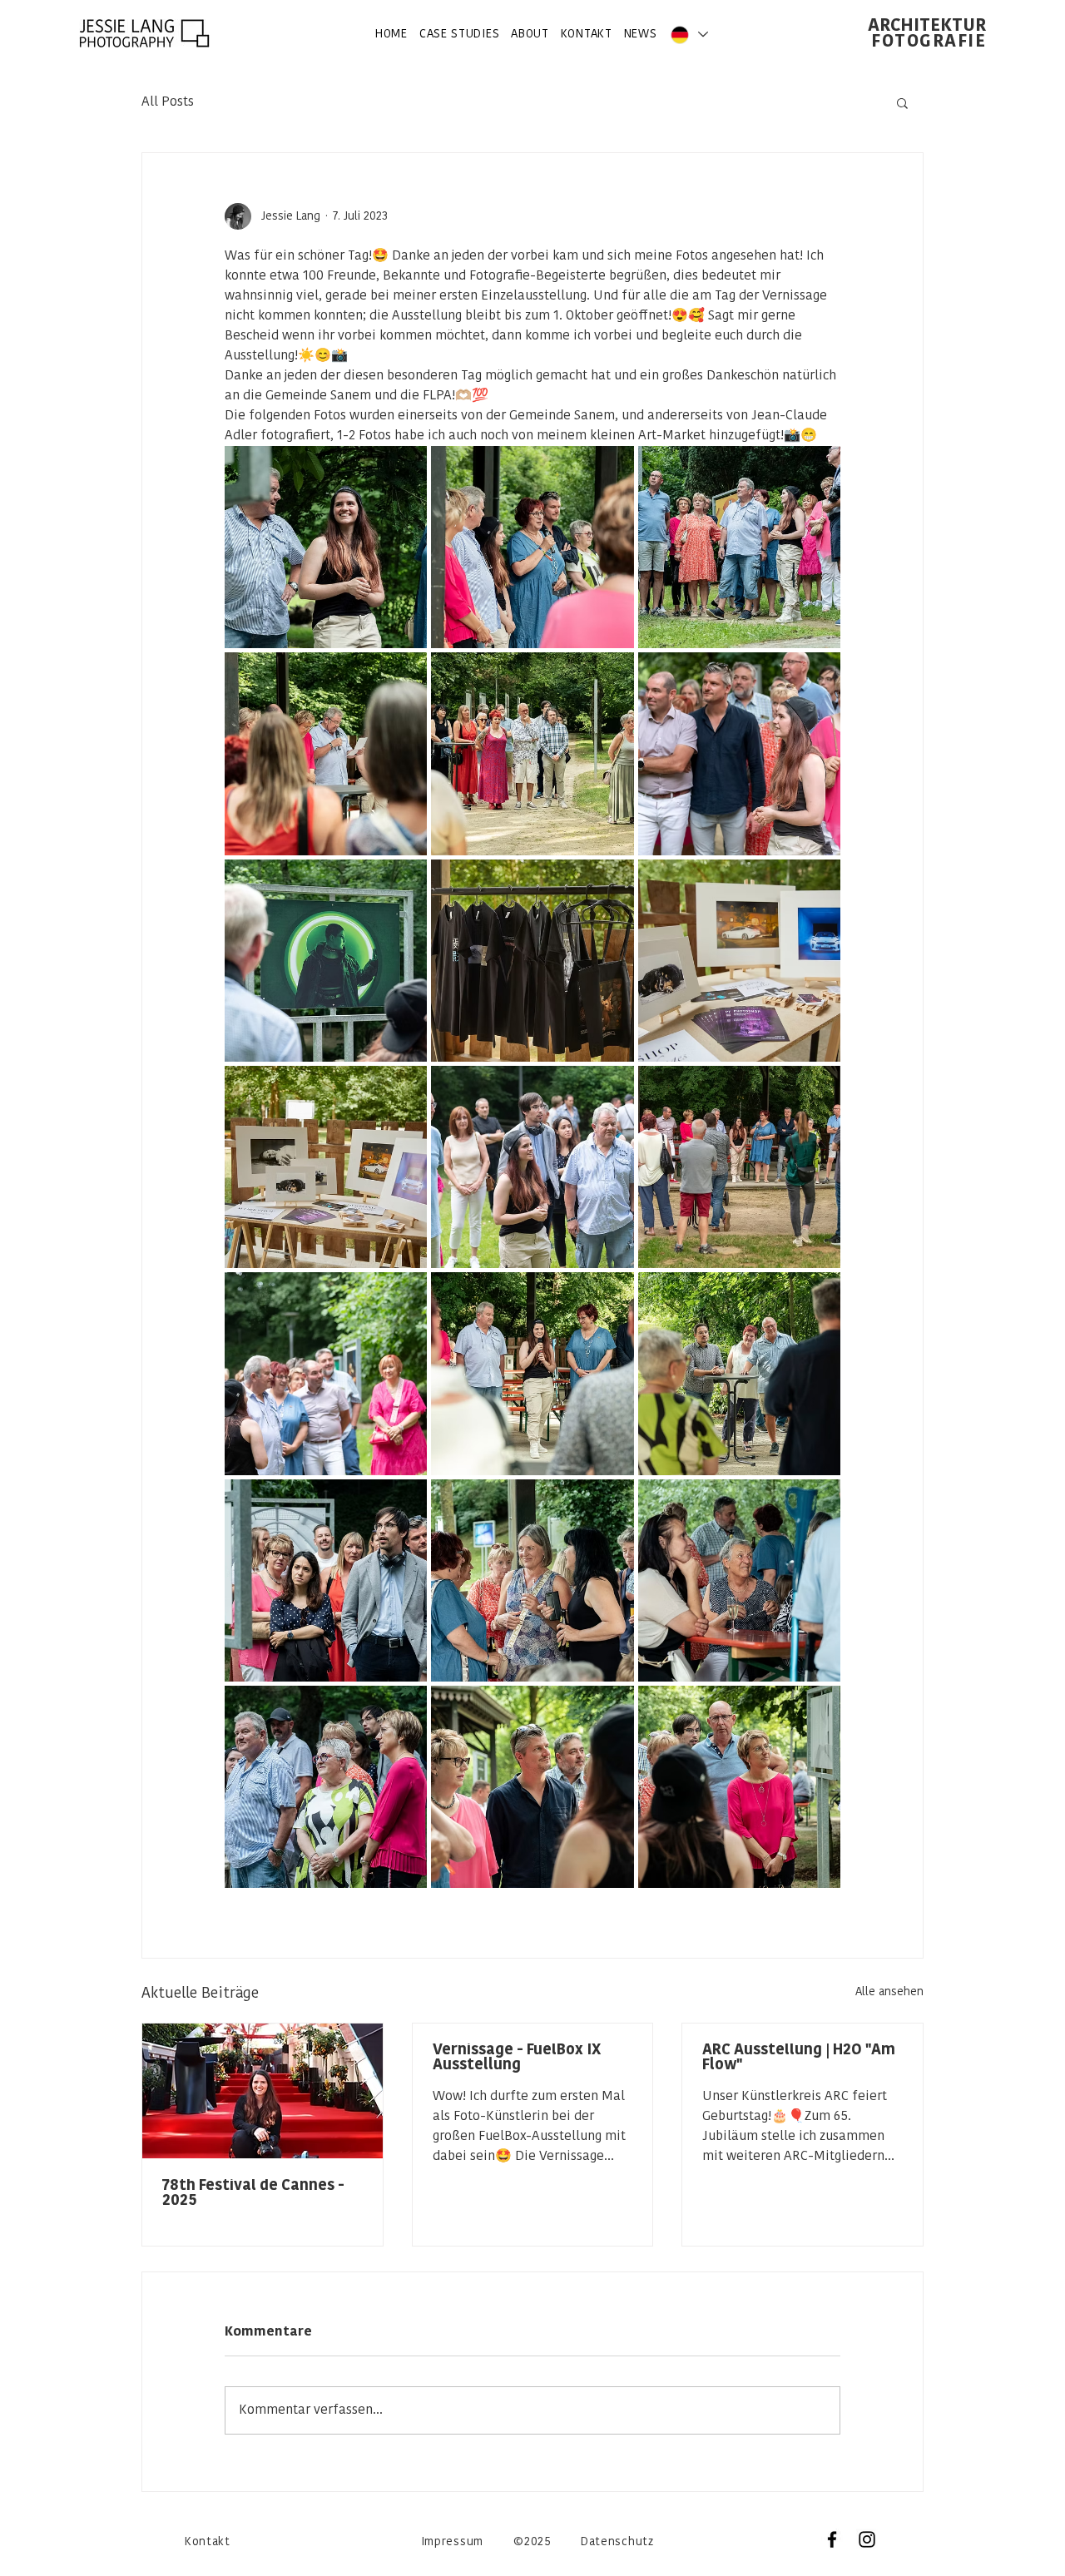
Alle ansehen (889, 1992)
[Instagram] (867, 2539)
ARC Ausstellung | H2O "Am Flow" (799, 2058)
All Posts (168, 102)
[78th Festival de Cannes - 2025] (263, 2091)
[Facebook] (832, 2539)
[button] (902, 102)
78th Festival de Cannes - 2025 (253, 2194)
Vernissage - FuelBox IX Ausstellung (517, 2058)
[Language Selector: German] (688, 35)
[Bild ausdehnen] (326, 547)
